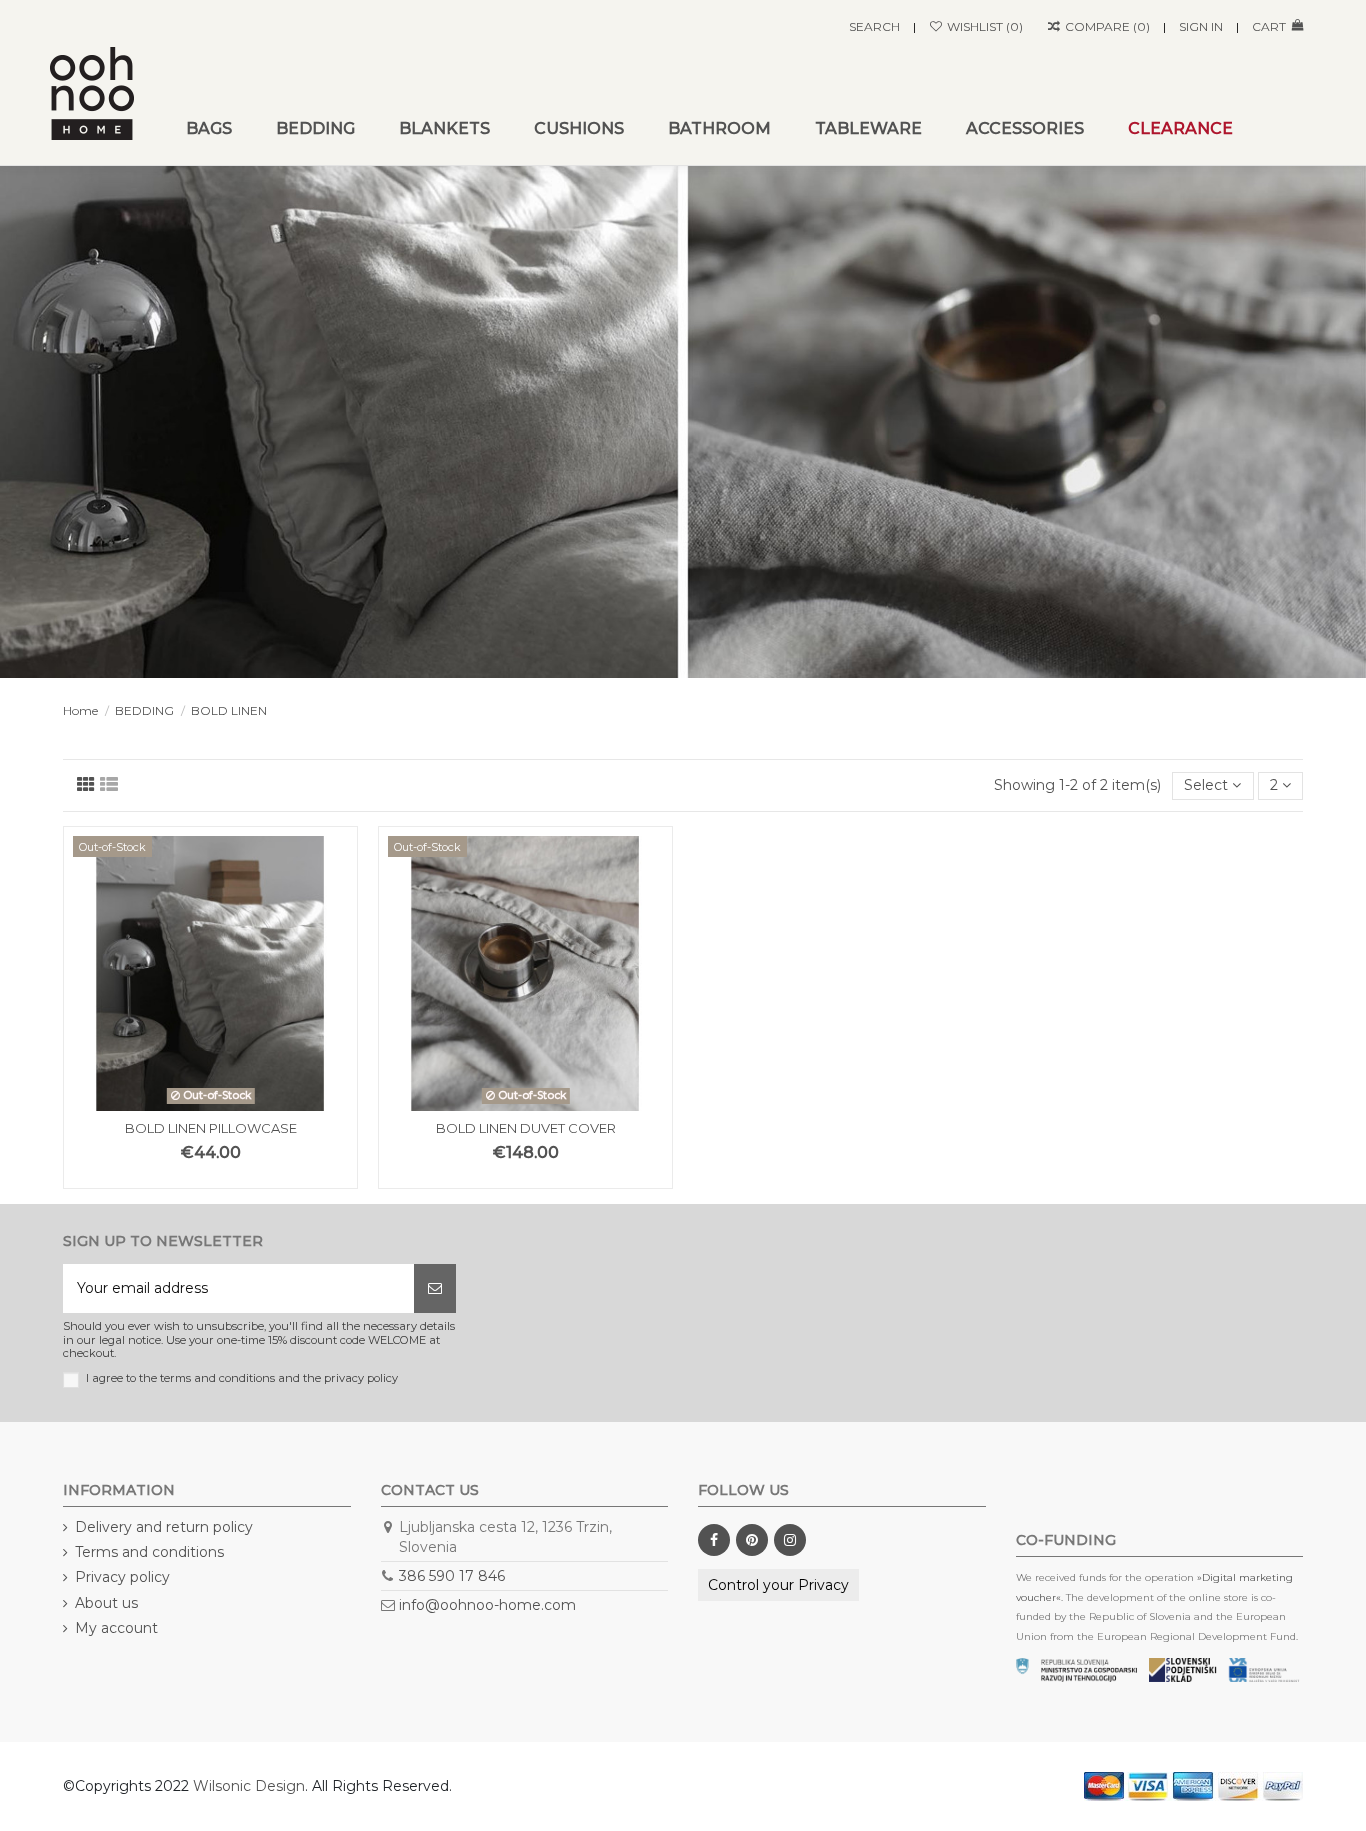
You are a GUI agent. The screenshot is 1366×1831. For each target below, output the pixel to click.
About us (106, 1603)
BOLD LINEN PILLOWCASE (211, 1128)
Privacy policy (122, 1577)
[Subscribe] (435, 1288)
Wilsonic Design (249, 1786)
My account (116, 1628)
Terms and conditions (149, 1552)
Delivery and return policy (164, 1527)
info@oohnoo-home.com (487, 1605)
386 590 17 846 (452, 1576)
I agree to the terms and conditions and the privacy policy (242, 1378)
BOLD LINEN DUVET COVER (526, 1128)
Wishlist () (983, 26)
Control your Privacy (778, 1585)
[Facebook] (714, 1540)
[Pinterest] (752, 1540)
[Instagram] (790, 1540)
